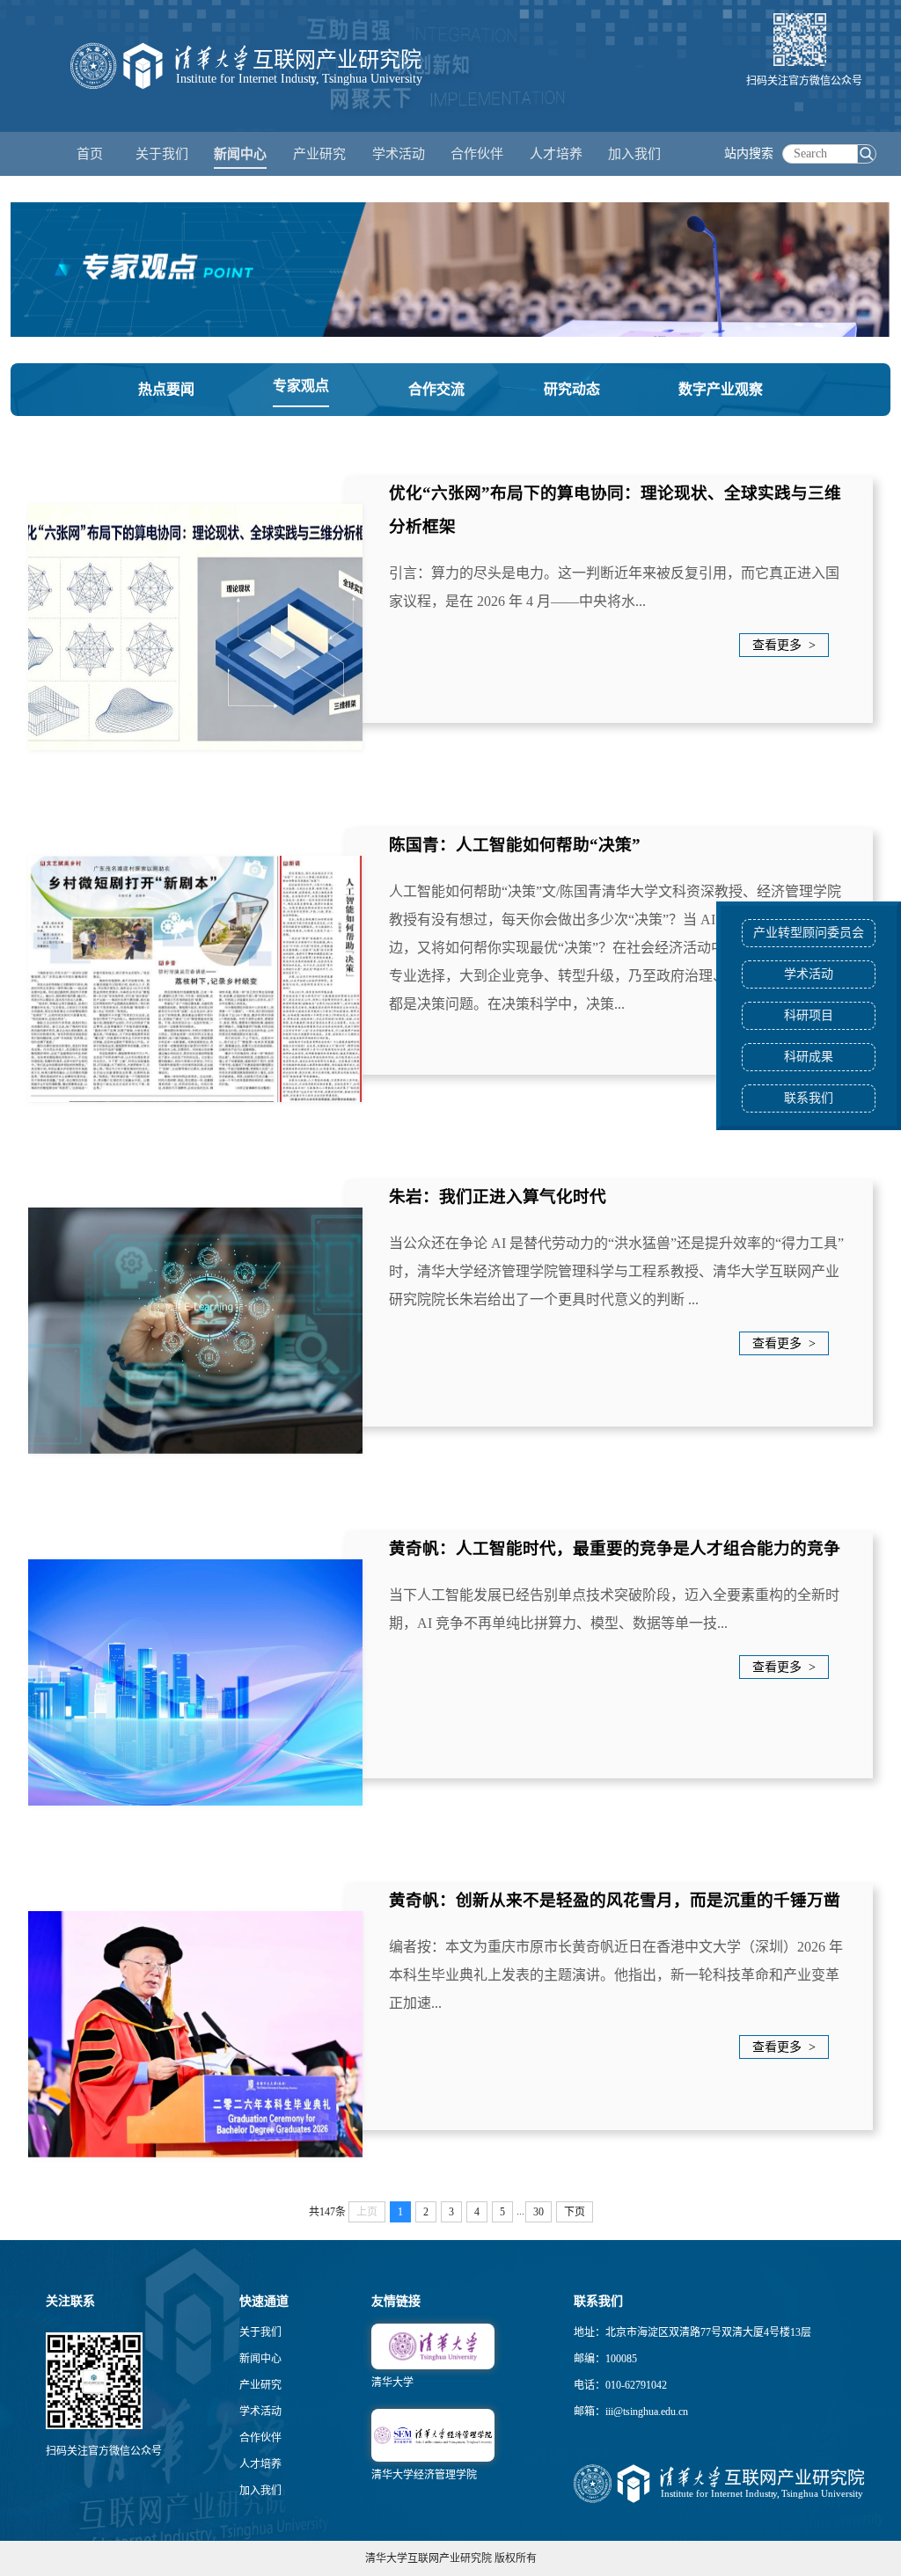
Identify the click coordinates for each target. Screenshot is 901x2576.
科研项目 (809, 1015)
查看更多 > (784, 645)
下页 (575, 2212)
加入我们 (260, 2491)
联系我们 (809, 1098)
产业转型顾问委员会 (809, 933)
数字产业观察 (721, 389)
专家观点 (301, 386)
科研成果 (809, 1057)
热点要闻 (166, 389)
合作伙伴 (260, 2438)
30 (538, 2212)
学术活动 (399, 154)
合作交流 (436, 389)
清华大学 (392, 2383)
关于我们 (260, 2332)
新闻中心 (260, 2359)
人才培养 (260, 2464)
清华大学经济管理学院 (424, 2475)
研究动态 (572, 389)
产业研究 (260, 2385)
